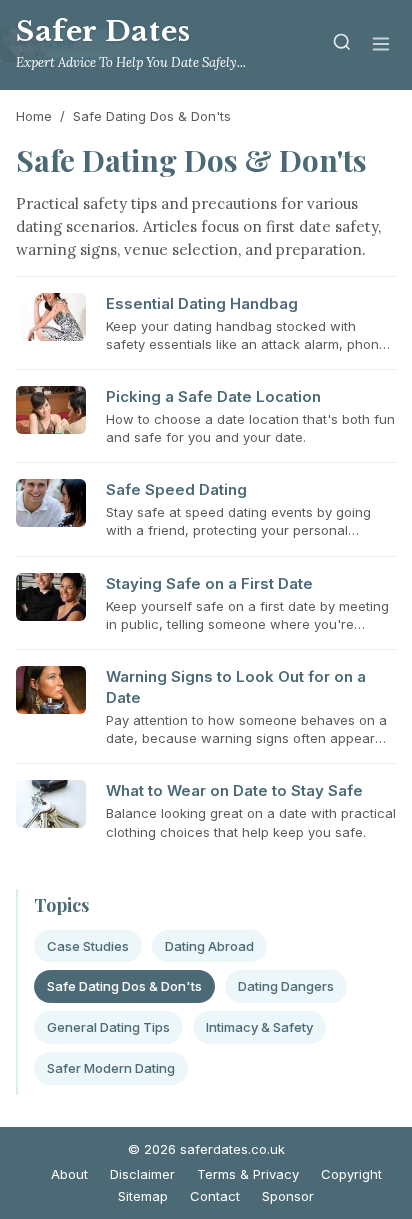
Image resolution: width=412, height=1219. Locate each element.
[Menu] (381, 45)
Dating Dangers (286, 986)
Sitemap (143, 1196)
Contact (215, 1196)
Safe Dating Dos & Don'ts (124, 986)
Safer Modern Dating (111, 1068)
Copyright (351, 1174)
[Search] (342, 45)
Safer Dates (103, 31)
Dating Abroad (209, 946)
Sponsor (288, 1196)
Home (34, 116)
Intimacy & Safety (259, 1027)
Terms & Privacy (248, 1174)
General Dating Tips (108, 1027)
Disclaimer (142, 1174)
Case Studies (88, 946)
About (69, 1174)
